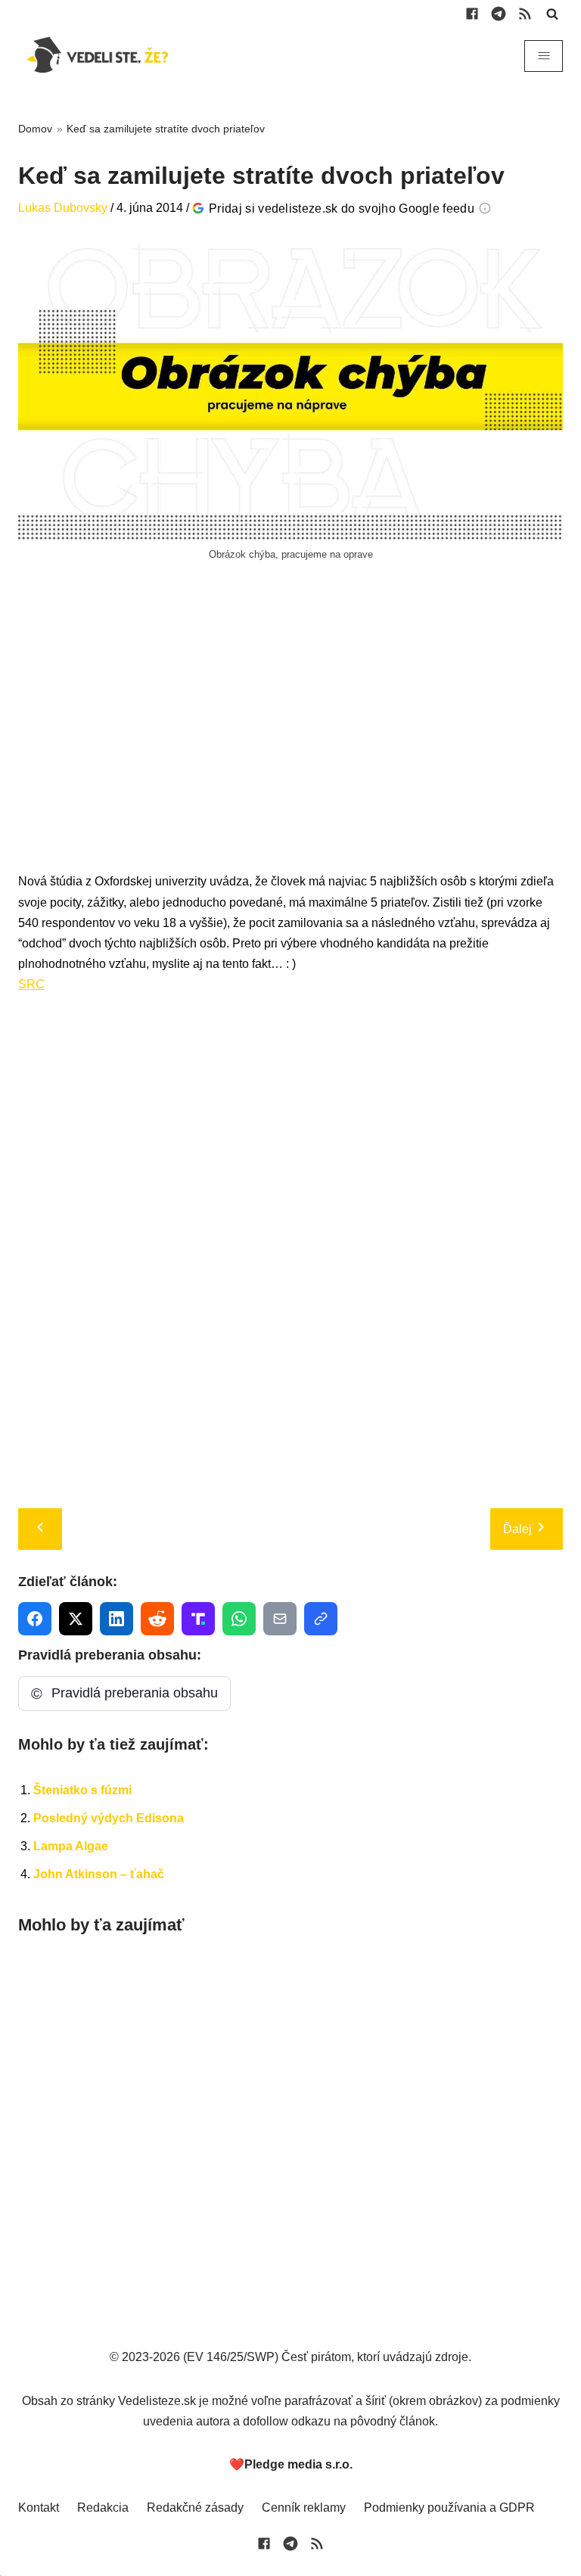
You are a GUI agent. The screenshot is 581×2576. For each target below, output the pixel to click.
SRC (31, 984)
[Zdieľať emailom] (280, 1619)
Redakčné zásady (195, 2508)
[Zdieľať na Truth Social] (198, 1619)
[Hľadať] (552, 14)
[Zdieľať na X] (76, 1619)
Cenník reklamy (304, 2508)
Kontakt (39, 2508)
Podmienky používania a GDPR (449, 2508)
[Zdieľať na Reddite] (157, 1619)
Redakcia (103, 2508)
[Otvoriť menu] (544, 56)
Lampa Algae (71, 1846)
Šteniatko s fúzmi (82, 1790)
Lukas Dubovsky (63, 208)
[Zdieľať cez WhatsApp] (239, 1619)
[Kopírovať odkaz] (321, 1619)
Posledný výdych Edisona (109, 1818)
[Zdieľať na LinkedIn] (117, 1619)
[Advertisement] (290, 733)
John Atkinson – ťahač (99, 1874)
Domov (35, 129)
